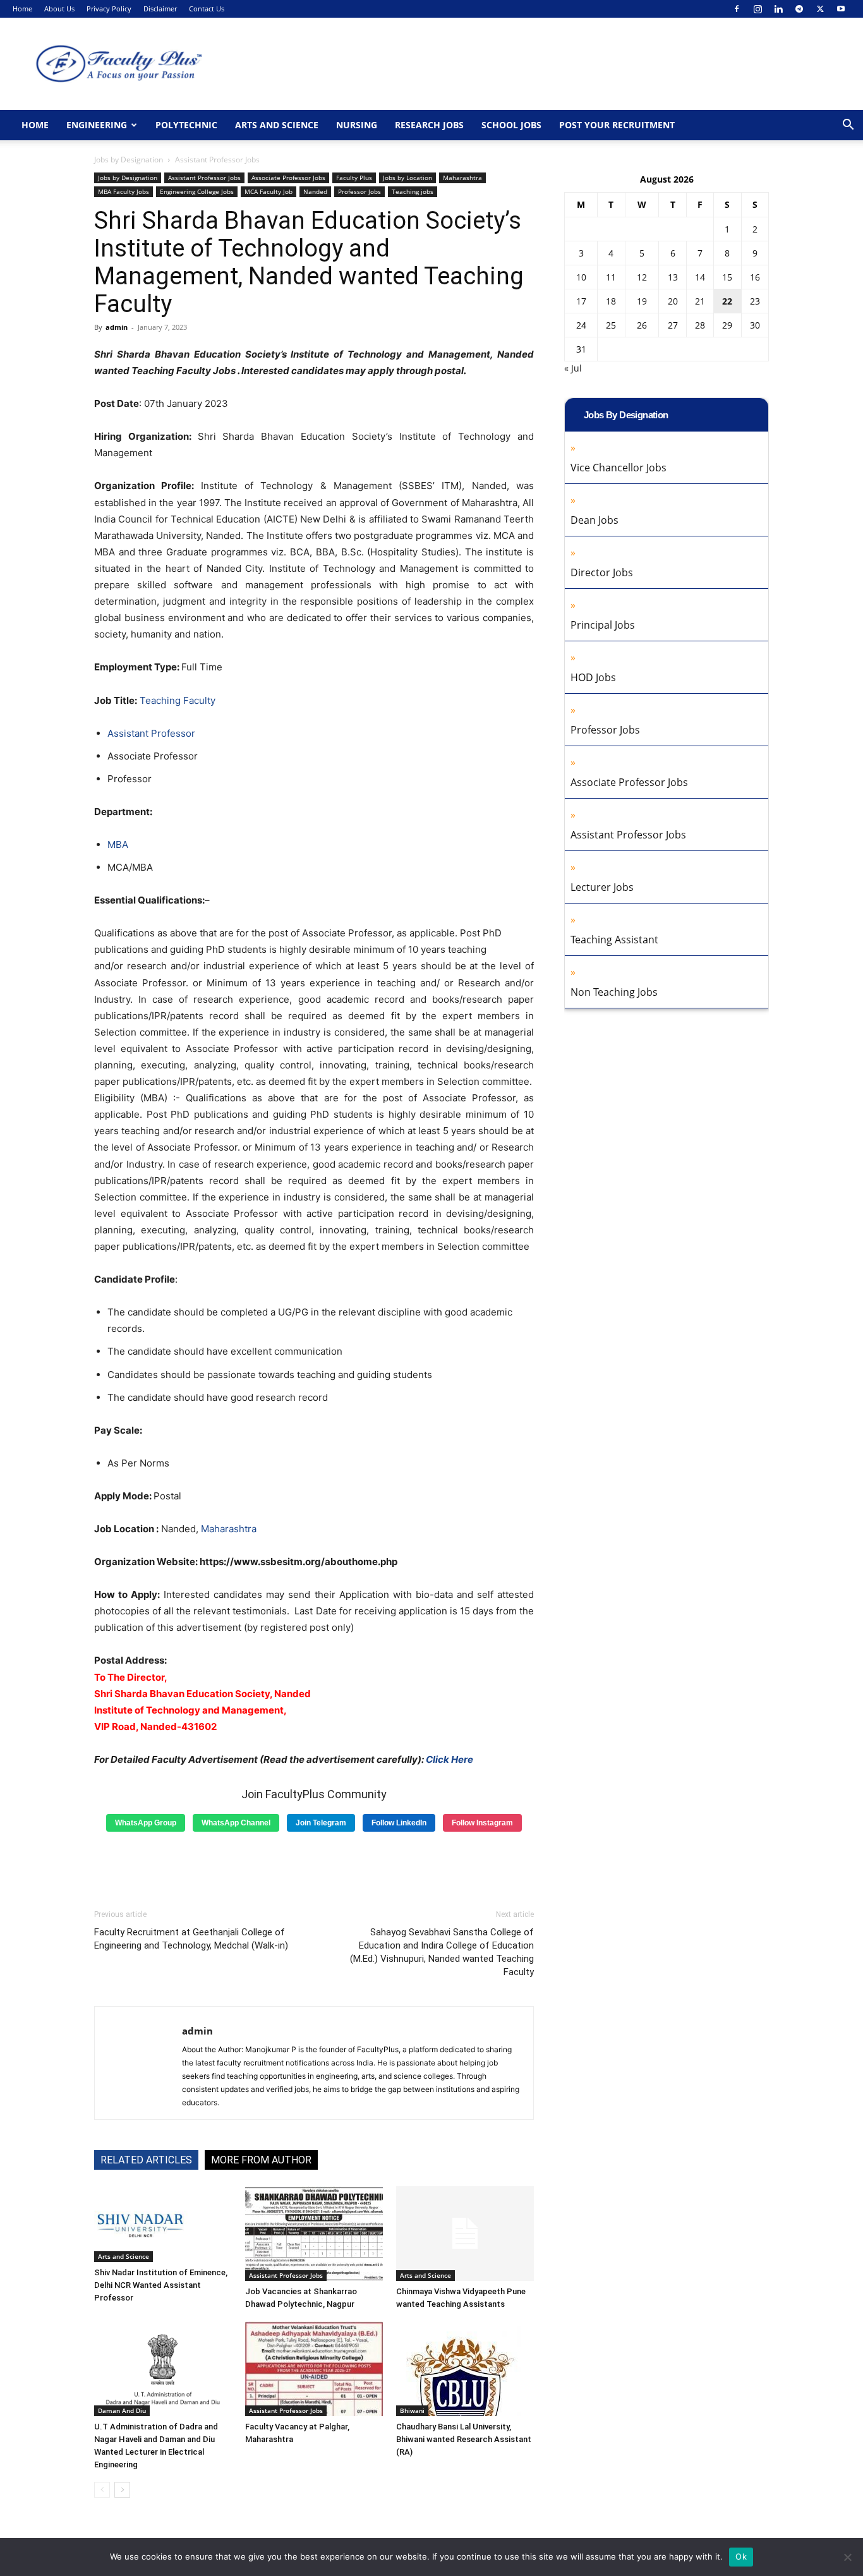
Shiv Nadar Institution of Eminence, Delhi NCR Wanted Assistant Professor (161, 2285)
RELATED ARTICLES (146, 2160)
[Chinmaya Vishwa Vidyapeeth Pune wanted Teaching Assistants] (465, 2234)
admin (117, 327)
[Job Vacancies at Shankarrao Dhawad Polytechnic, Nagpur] (314, 2234)
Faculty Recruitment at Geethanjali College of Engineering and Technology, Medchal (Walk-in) (191, 1939)
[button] (848, 126)
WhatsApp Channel (236, 1823)
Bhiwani (412, 2410)
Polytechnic (186, 125)
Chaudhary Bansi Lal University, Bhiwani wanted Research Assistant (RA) (464, 2439)
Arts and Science (277, 125)
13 (673, 277)
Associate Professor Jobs (288, 178)
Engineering (97, 125)
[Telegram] (799, 9)
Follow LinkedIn (399, 1823)
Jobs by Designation (129, 160)
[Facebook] (737, 9)
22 (727, 301)
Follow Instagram (482, 1823)
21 (700, 301)
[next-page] (122, 2490)
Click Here (450, 1759)
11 (611, 277)
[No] (847, 2557)
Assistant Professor (151, 733)
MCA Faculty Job (269, 191)
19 (642, 301)
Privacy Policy (109, 9)
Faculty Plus (354, 178)
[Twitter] (820, 9)
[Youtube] (841, 9)
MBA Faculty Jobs (124, 191)
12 (642, 277)
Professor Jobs (359, 191)
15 (727, 277)
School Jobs (511, 125)
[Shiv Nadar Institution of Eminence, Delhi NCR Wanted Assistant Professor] (163, 2224)
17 (581, 301)
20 (673, 301)
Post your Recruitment (617, 125)
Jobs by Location (407, 178)
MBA (118, 844)
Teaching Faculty (178, 700)
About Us (59, 9)
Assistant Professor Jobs (204, 178)
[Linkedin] (778, 9)
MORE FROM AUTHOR (261, 2160)
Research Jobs (429, 125)
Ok (741, 2556)
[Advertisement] (314, 1866)
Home (22, 9)
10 (581, 277)
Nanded (315, 191)
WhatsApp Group (146, 1823)
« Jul (573, 368)
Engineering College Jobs (197, 191)
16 (755, 277)
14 (700, 277)
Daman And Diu (122, 2410)
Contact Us (207, 9)
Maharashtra (462, 178)
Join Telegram (321, 1823)
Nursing (357, 125)
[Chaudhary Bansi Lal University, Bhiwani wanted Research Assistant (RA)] (465, 2369)
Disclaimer (160, 9)
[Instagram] (757, 9)
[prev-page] (102, 2490)
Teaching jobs (413, 191)
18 (611, 301)
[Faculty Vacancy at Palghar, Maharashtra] (314, 2369)
